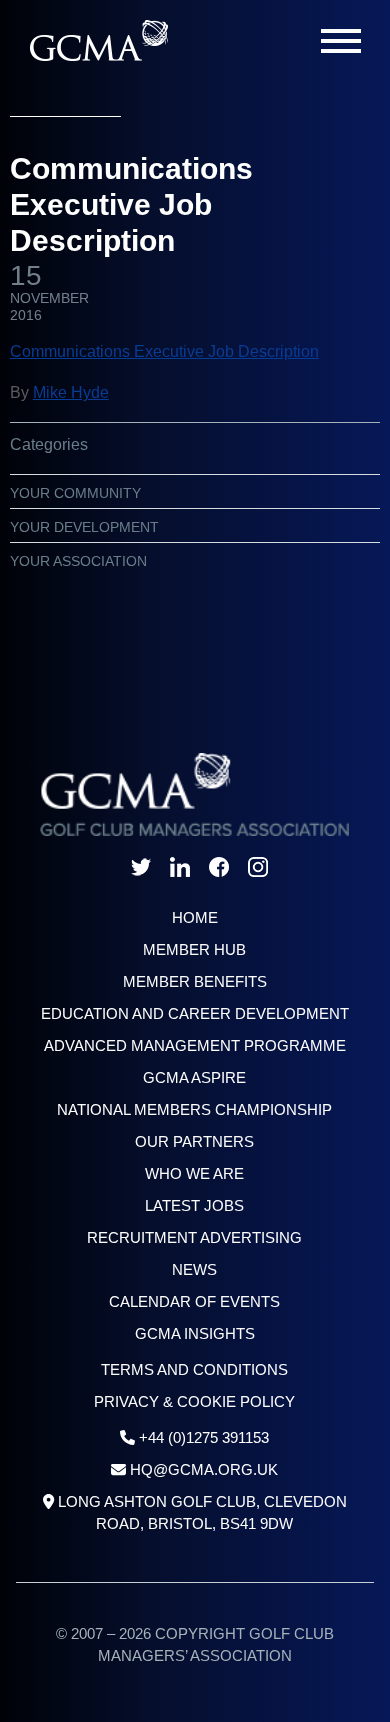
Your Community (75, 493)
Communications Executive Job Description (164, 351)
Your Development (84, 527)
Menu (341, 41)
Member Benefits (195, 981)
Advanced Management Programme (195, 1045)
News (194, 1269)
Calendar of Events (194, 1301)
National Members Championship (194, 1109)
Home (195, 917)
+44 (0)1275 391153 (204, 1437)
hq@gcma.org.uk (204, 1469)
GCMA (98, 40)
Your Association (78, 561)
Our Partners (194, 1141)
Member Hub (194, 949)
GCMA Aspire (194, 1077)
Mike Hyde (71, 392)
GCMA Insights (195, 1333)
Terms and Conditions (194, 1369)
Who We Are (194, 1173)
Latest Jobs (194, 1205)
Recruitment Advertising (194, 1237)
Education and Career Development (195, 1013)
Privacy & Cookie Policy (194, 1401)
